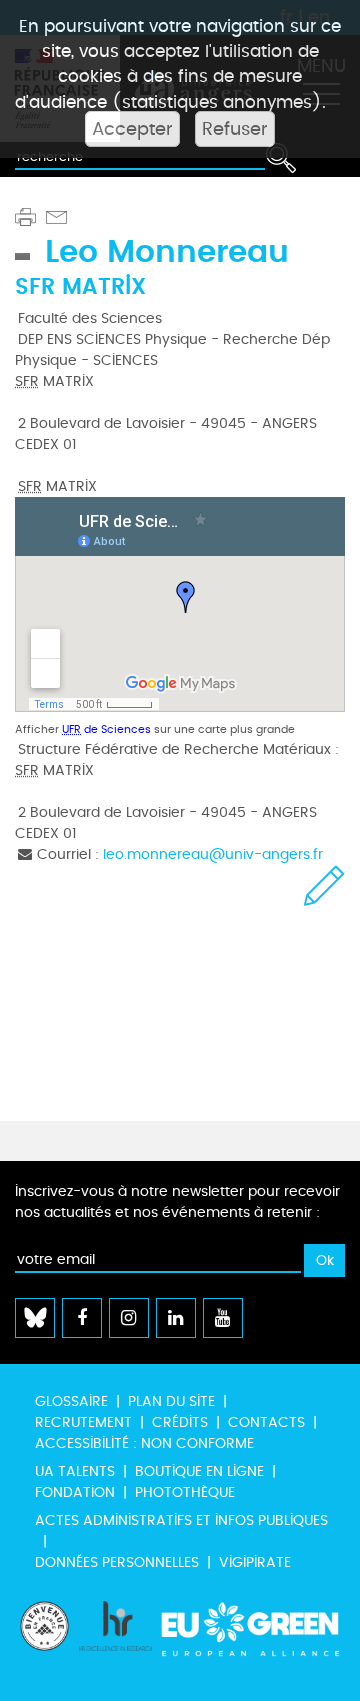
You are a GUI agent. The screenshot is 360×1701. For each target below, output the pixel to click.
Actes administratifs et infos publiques (181, 1520)
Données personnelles (117, 1562)
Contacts (266, 1422)
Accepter (132, 129)
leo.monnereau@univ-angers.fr (213, 854)
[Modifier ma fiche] (324, 885)
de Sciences (106, 729)
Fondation (75, 1492)
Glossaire (71, 1401)
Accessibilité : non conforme (144, 1443)
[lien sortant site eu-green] (251, 1641)
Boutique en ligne (199, 1471)
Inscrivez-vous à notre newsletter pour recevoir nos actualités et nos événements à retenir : (177, 1202)
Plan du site (171, 1401)
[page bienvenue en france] (44, 1641)
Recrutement (83, 1422)
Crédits (180, 1422)
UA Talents (75, 1471)
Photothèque (185, 1492)
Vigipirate (255, 1562)
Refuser (235, 129)
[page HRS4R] (115, 1641)
